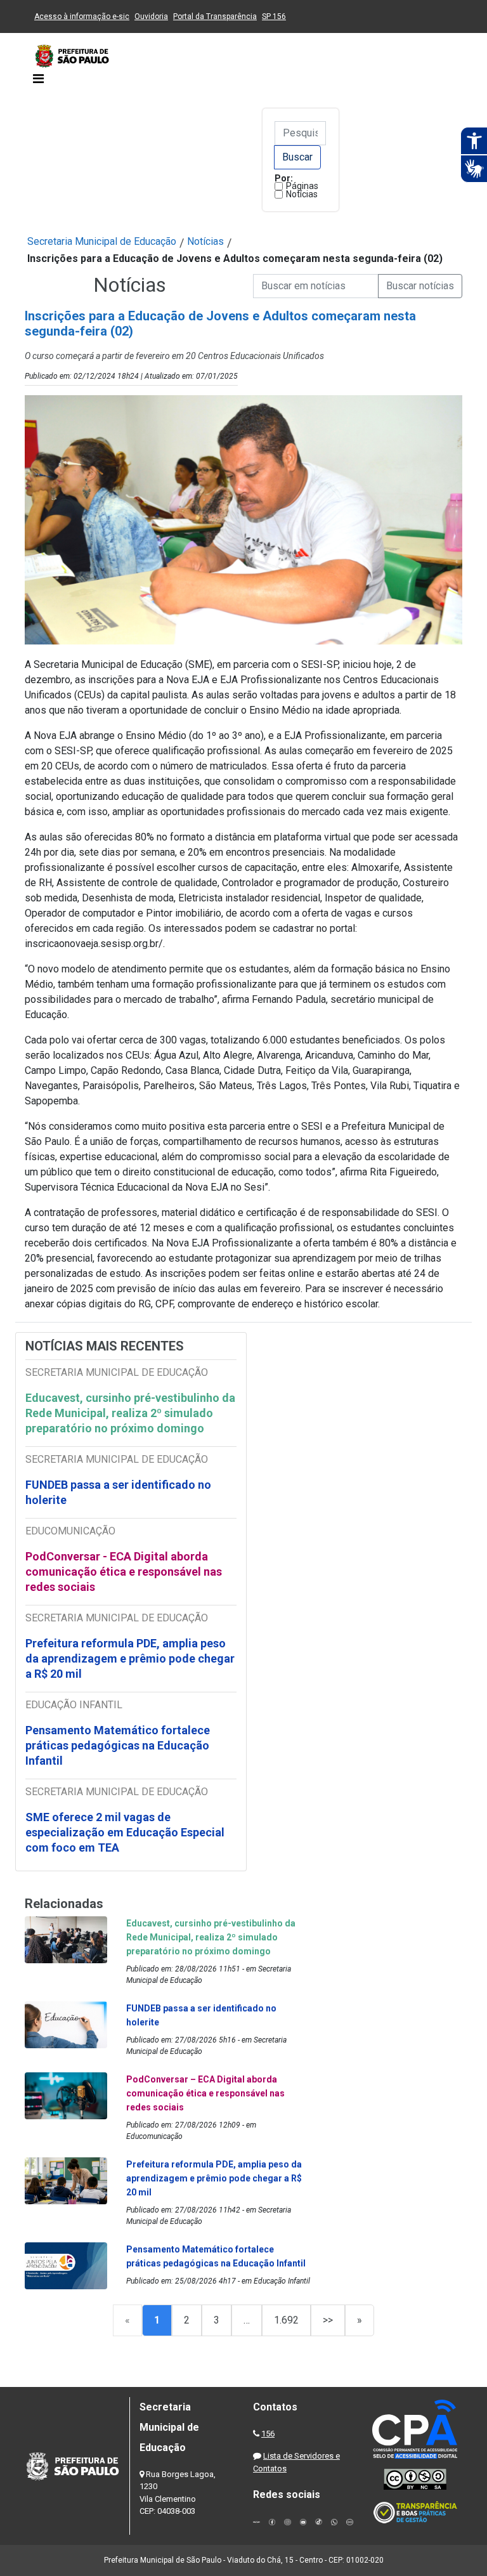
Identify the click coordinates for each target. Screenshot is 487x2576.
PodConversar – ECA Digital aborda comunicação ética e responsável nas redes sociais (205, 2093)
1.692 (286, 2320)
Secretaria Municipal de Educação (102, 241)
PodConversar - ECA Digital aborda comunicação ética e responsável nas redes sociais (124, 1572)
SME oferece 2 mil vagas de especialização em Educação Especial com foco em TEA (125, 1832)
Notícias (302, 194)
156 (268, 2434)
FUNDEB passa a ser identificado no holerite (118, 1492)
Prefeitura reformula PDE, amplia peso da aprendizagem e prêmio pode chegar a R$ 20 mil (130, 1658)
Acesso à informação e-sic (82, 16)
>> (328, 2320)
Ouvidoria (151, 16)
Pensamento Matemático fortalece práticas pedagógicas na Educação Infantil (118, 1745)
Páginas (302, 186)
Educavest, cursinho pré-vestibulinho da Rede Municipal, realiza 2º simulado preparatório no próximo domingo (130, 1413)
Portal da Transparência (215, 16)
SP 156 (274, 16)
